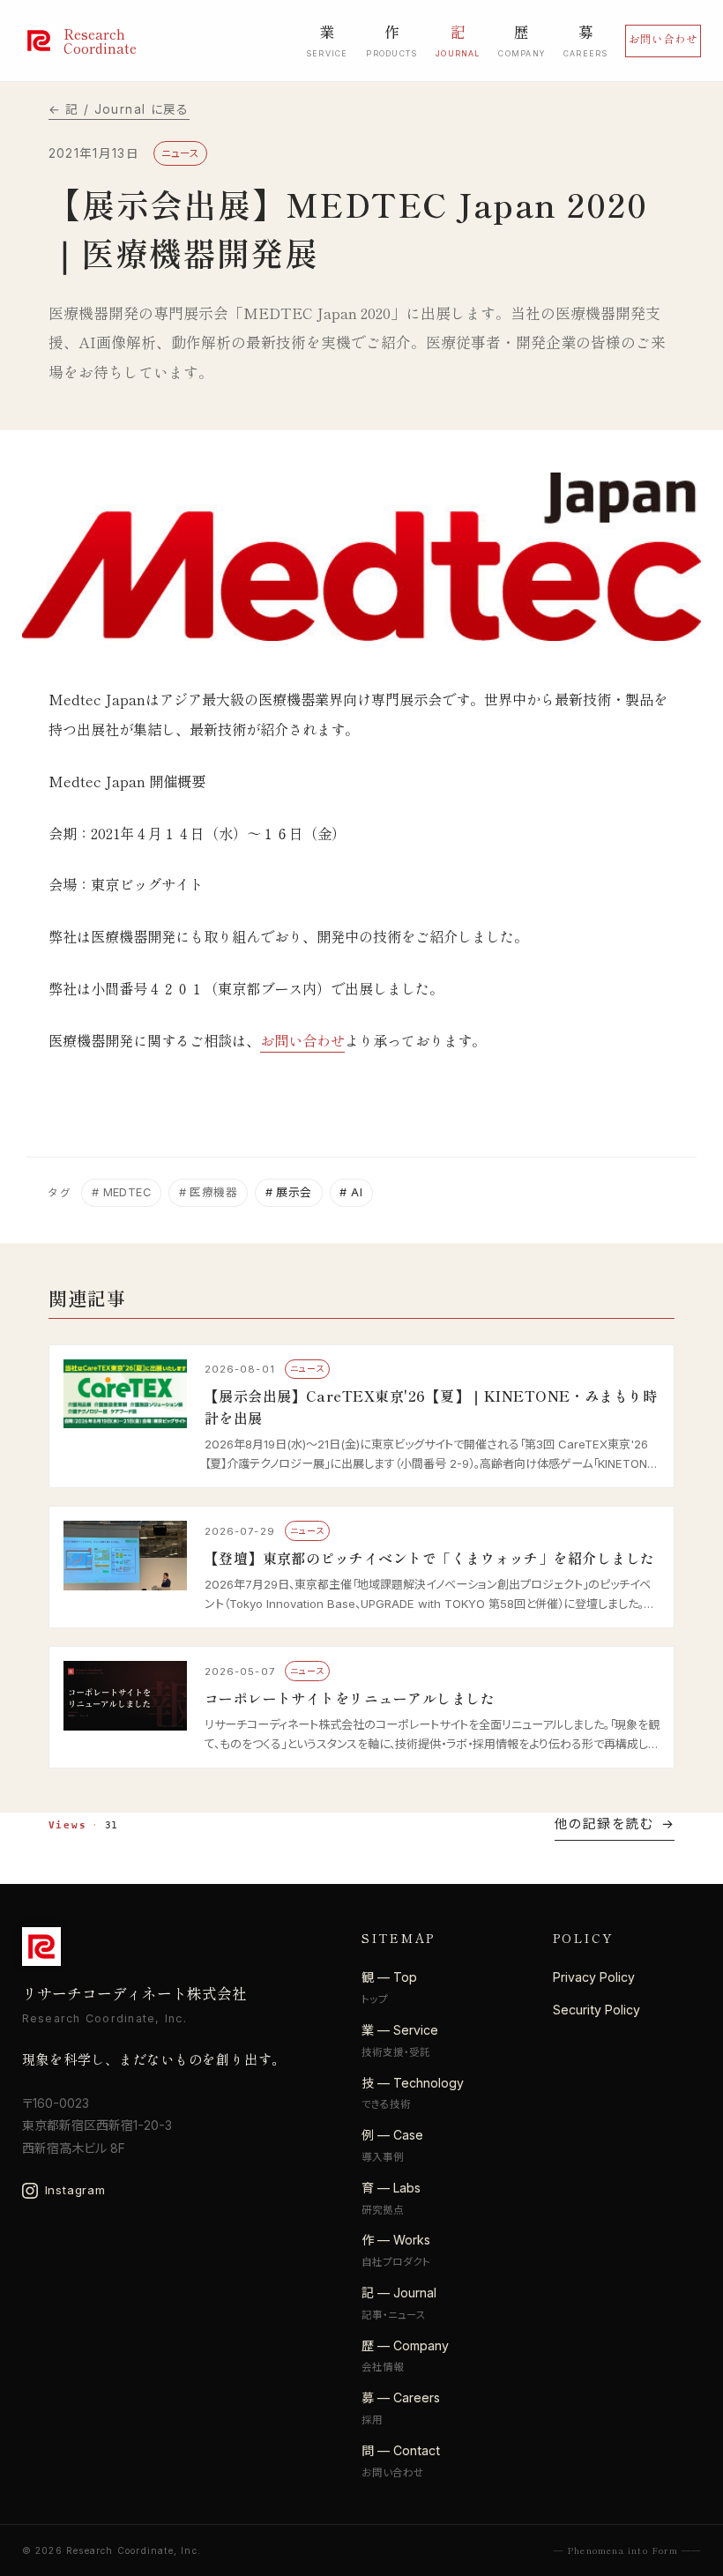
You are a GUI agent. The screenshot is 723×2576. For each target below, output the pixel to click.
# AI (351, 1192)
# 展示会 (289, 1192)
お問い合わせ (663, 39)
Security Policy (596, 2010)
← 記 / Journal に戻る (119, 109)
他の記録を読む (604, 1824)
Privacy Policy (594, 1977)
